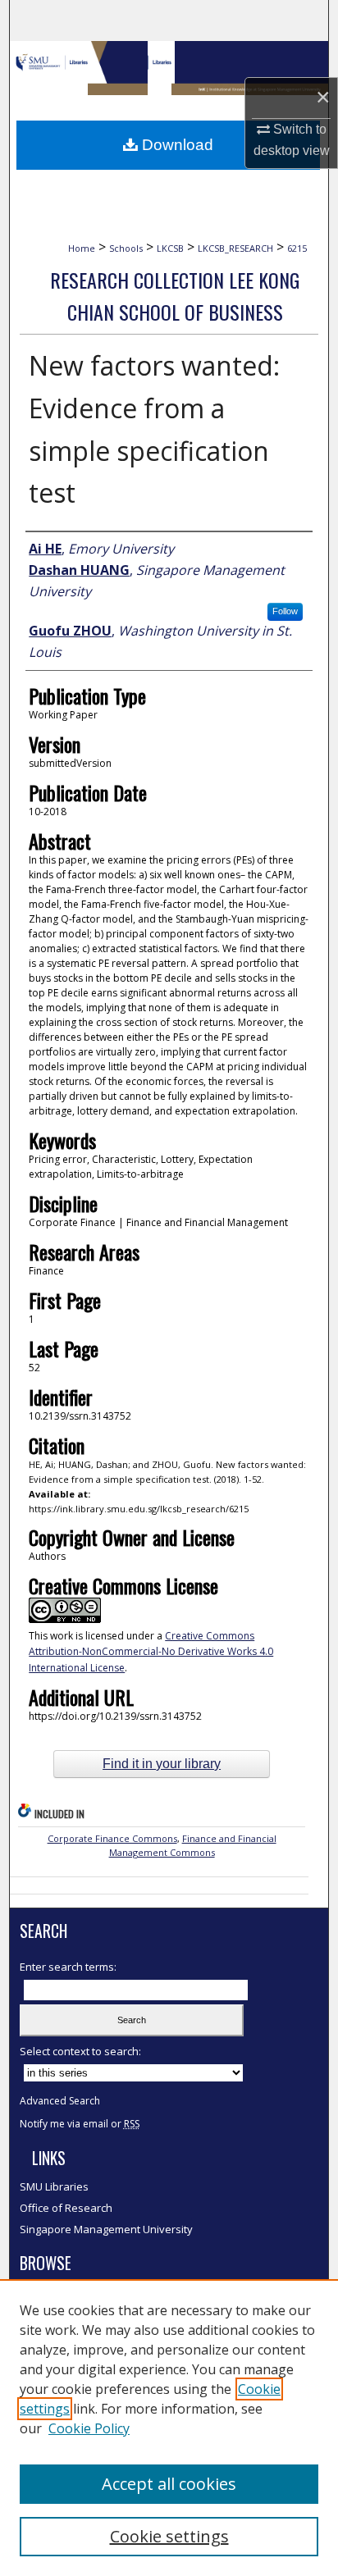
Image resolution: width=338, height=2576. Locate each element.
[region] (169, 2428)
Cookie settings (169, 2536)
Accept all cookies (169, 2484)
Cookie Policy (89, 2428)
